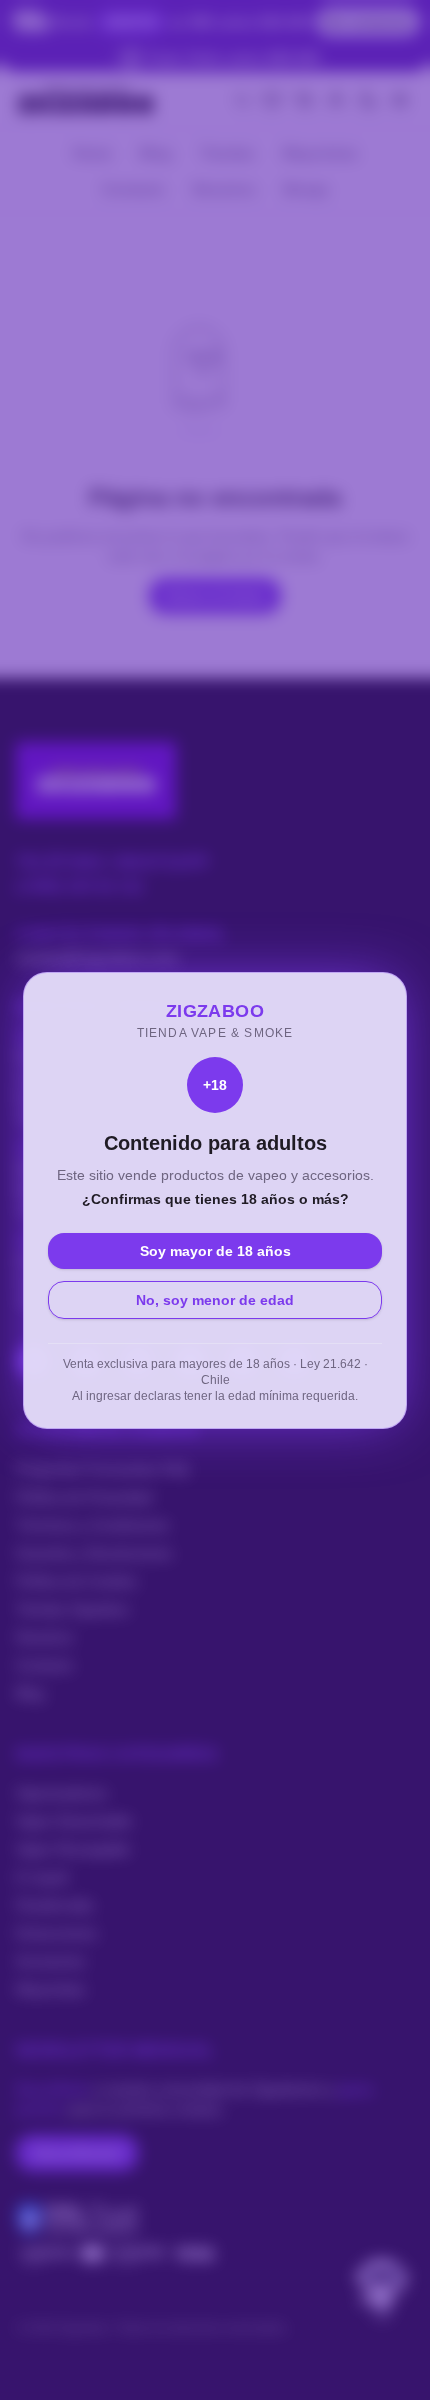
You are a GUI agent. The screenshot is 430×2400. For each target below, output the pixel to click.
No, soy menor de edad (215, 1300)
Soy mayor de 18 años (215, 1251)
